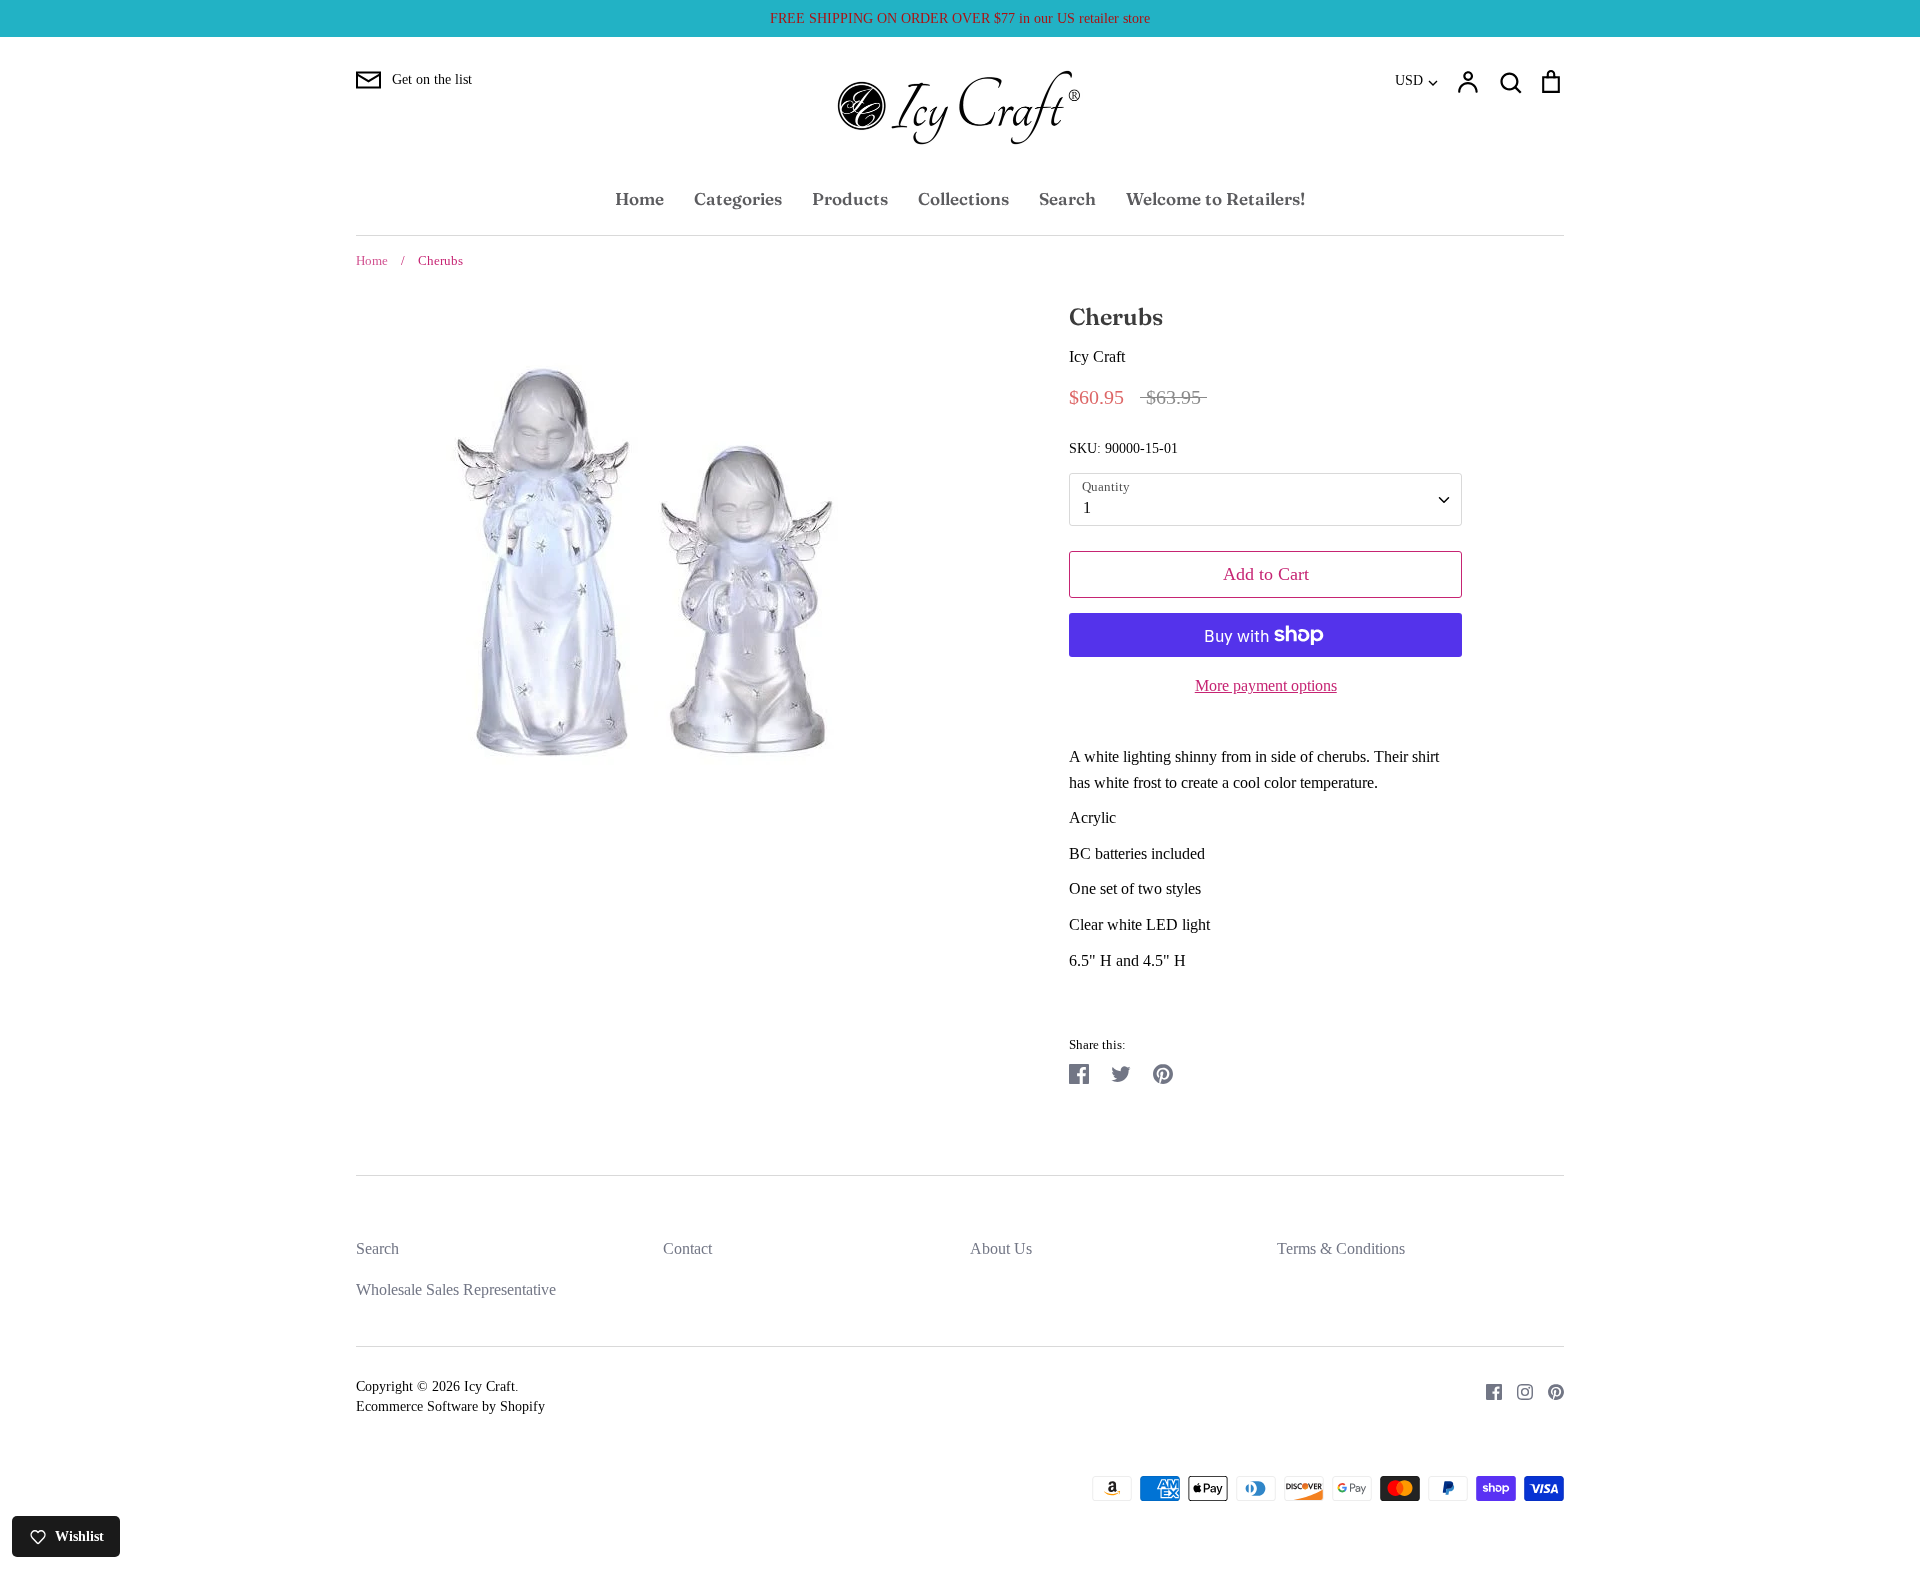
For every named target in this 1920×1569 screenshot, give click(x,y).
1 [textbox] (1087, 507)
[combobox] (1265, 499)
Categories (738, 198)
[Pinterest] (1548, 1389)
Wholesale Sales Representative (456, 1289)
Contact (687, 1248)
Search (1067, 198)
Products (850, 198)
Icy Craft (1097, 356)
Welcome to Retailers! (1215, 198)
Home (639, 198)
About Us (1001, 1248)
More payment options (1266, 685)
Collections (963, 198)
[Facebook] (1486, 1389)
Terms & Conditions (1341, 1248)
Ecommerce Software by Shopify (450, 1406)
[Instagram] (1517, 1389)
